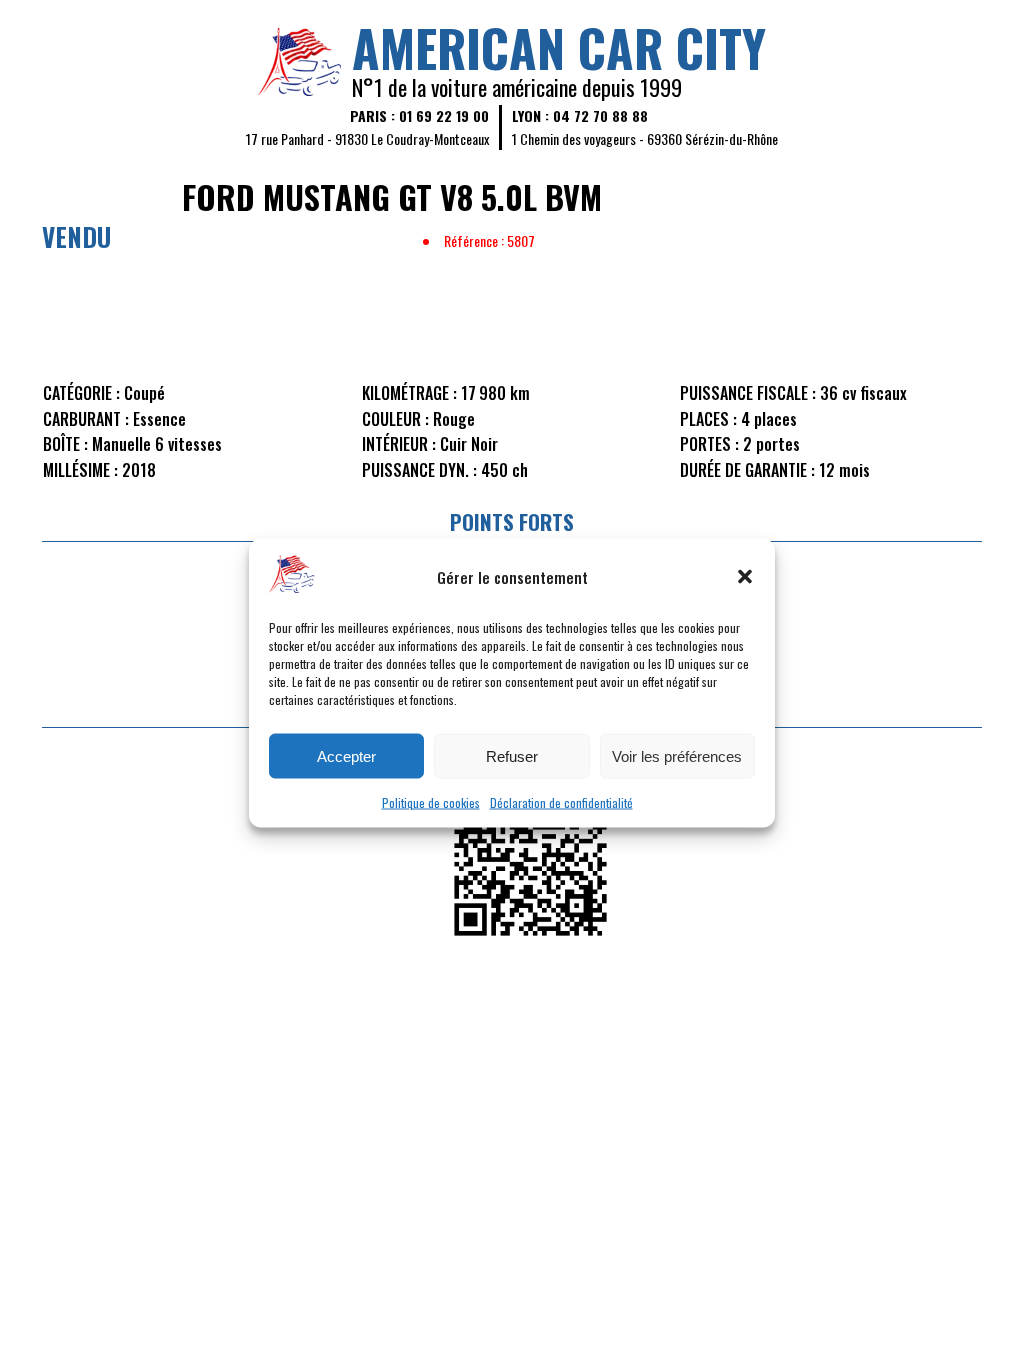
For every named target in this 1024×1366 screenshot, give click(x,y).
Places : (708, 419)
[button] (745, 576)
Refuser (512, 755)
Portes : (709, 444)
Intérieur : (399, 444)
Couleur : (395, 419)
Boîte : (65, 444)
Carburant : (86, 419)
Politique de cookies (431, 802)
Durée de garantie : (747, 470)
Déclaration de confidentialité (561, 802)
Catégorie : (81, 393)
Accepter (346, 755)
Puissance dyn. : (419, 470)
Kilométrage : (409, 393)
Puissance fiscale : (748, 393)
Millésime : (80, 470)
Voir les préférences (677, 755)
